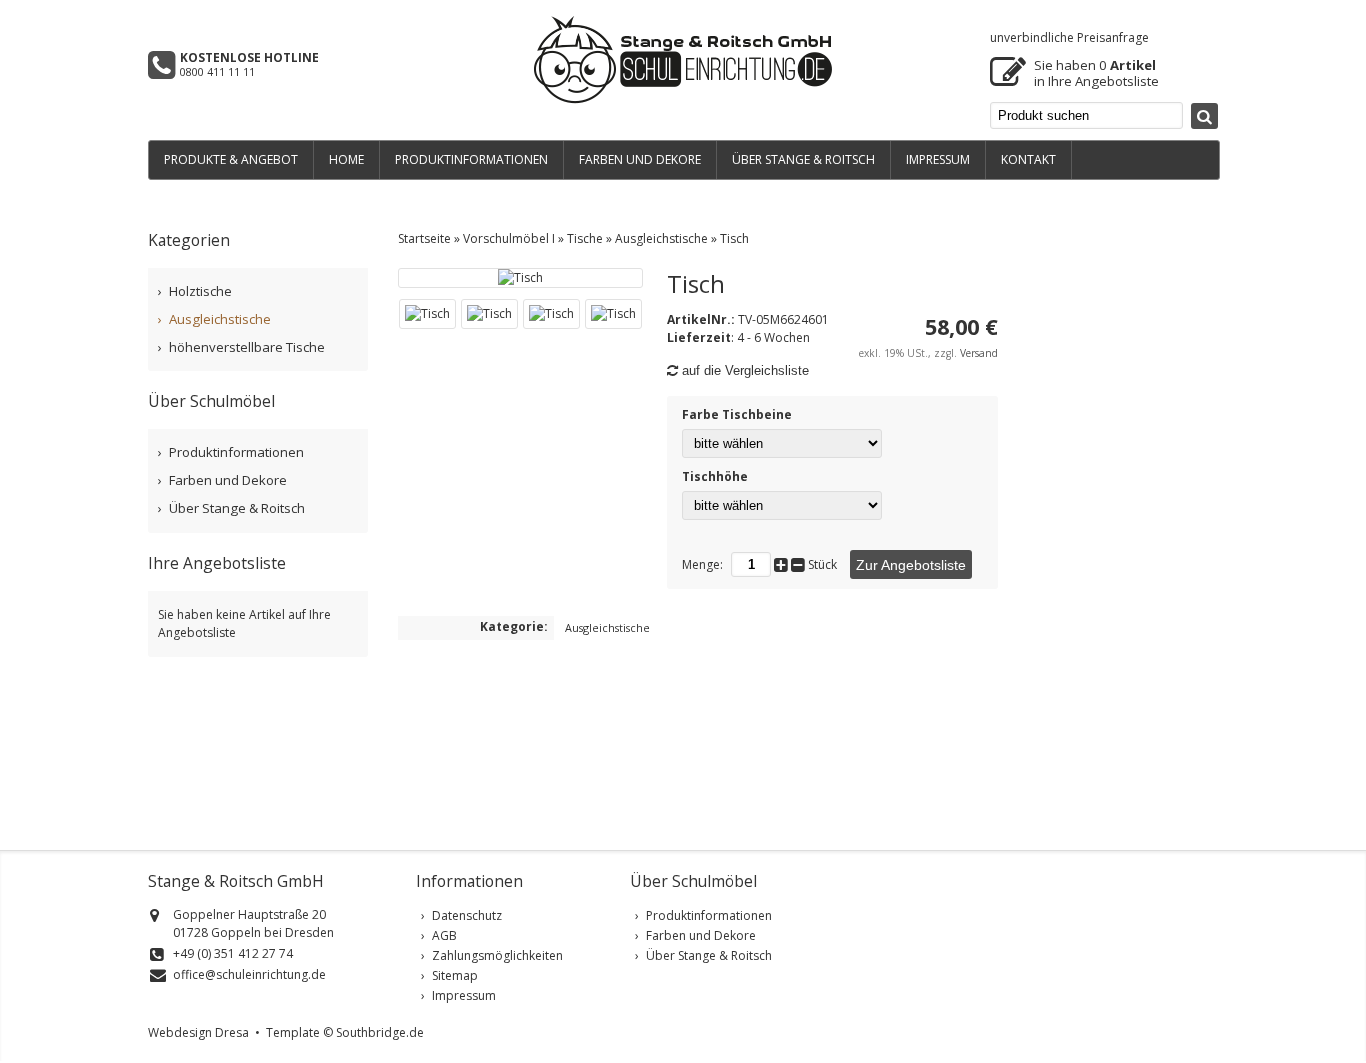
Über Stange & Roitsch (237, 508)
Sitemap (455, 975)
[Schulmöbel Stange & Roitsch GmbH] (683, 100)
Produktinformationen (236, 452)
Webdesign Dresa (198, 1032)
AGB (444, 935)
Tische (585, 238)
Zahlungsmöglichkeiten (497, 955)
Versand (979, 353)
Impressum (464, 995)
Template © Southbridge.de (345, 1032)
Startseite (424, 238)
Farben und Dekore (228, 480)
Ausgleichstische (661, 238)
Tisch (734, 238)
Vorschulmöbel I (509, 238)
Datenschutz (467, 915)
